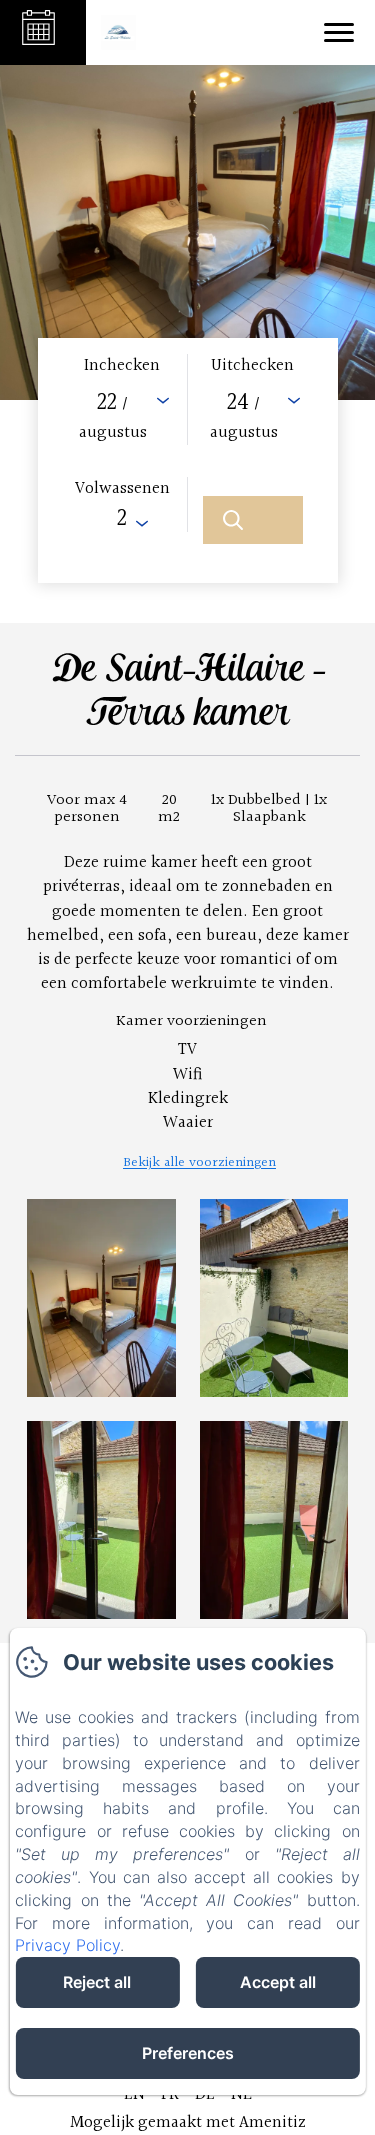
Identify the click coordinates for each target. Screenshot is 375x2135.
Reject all (97, 1982)
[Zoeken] (253, 520)
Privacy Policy (67, 1945)
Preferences (188, 2053)
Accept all (278, 1982)
